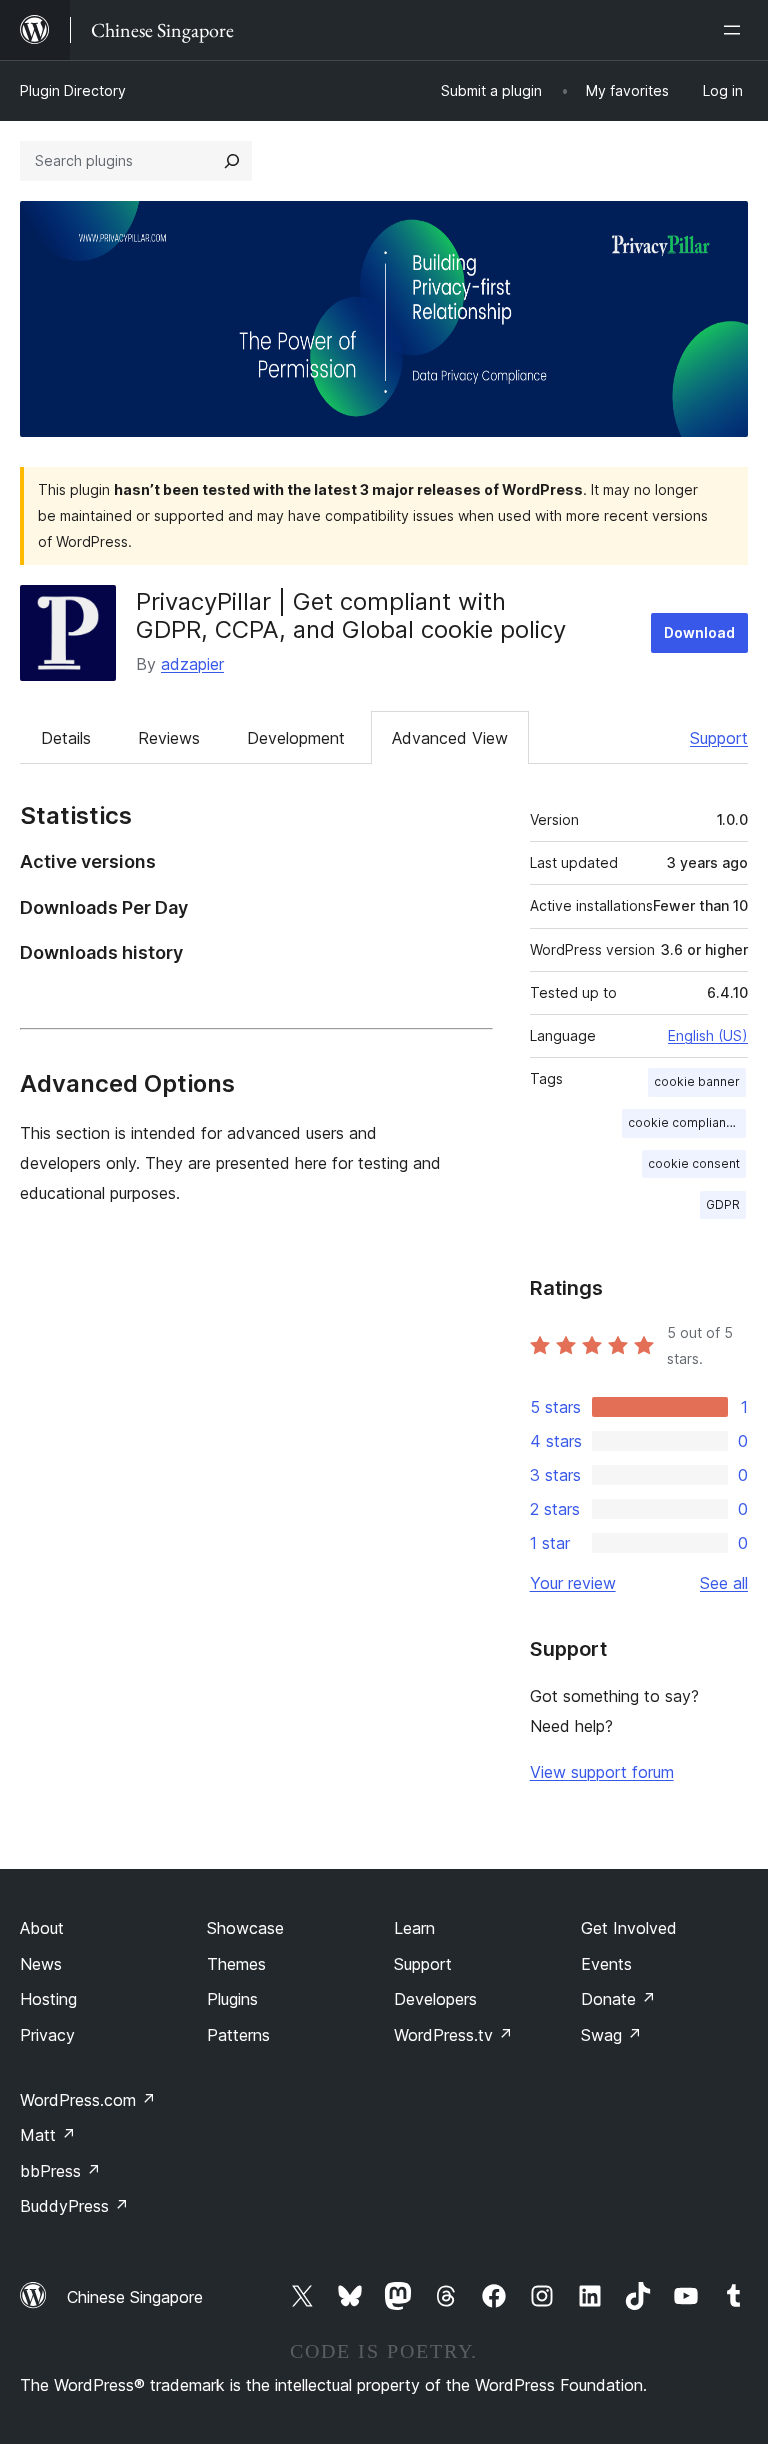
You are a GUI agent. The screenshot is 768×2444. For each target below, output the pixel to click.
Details (66, 738)
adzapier (192, 664)
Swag (611, 2035)
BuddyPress (74, 2206)
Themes (236, 1964)
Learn (414, 1928)
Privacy (47, 2035)
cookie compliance (684, 1122)
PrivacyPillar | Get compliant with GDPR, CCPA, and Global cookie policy (351, 616)
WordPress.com (88, 2100)
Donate (618, 1999)
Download (699, 632)
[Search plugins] (232, 161)
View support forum (602, 1772)
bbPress (60, 2171)
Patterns (238, 2035)
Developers (435, 1999)
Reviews (169, 738)
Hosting (48, 1999)
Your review (573, 1583)
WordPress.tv (453, 2035)
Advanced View (450, 738)
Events (606, 1964)
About (42, 1928)
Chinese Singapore (135, 2297)
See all (724, 1583)
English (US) (708, 1035)
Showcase (245, 1928)
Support (719, 738)
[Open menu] (736, 30)
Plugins (232, 1999)
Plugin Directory (73, 90)
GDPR (723, 1204)
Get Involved (629, 1928)
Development (296, 738)
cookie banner (697, 1081)
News (41, 1964)
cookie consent (694, 1163)
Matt (48, 2135)
